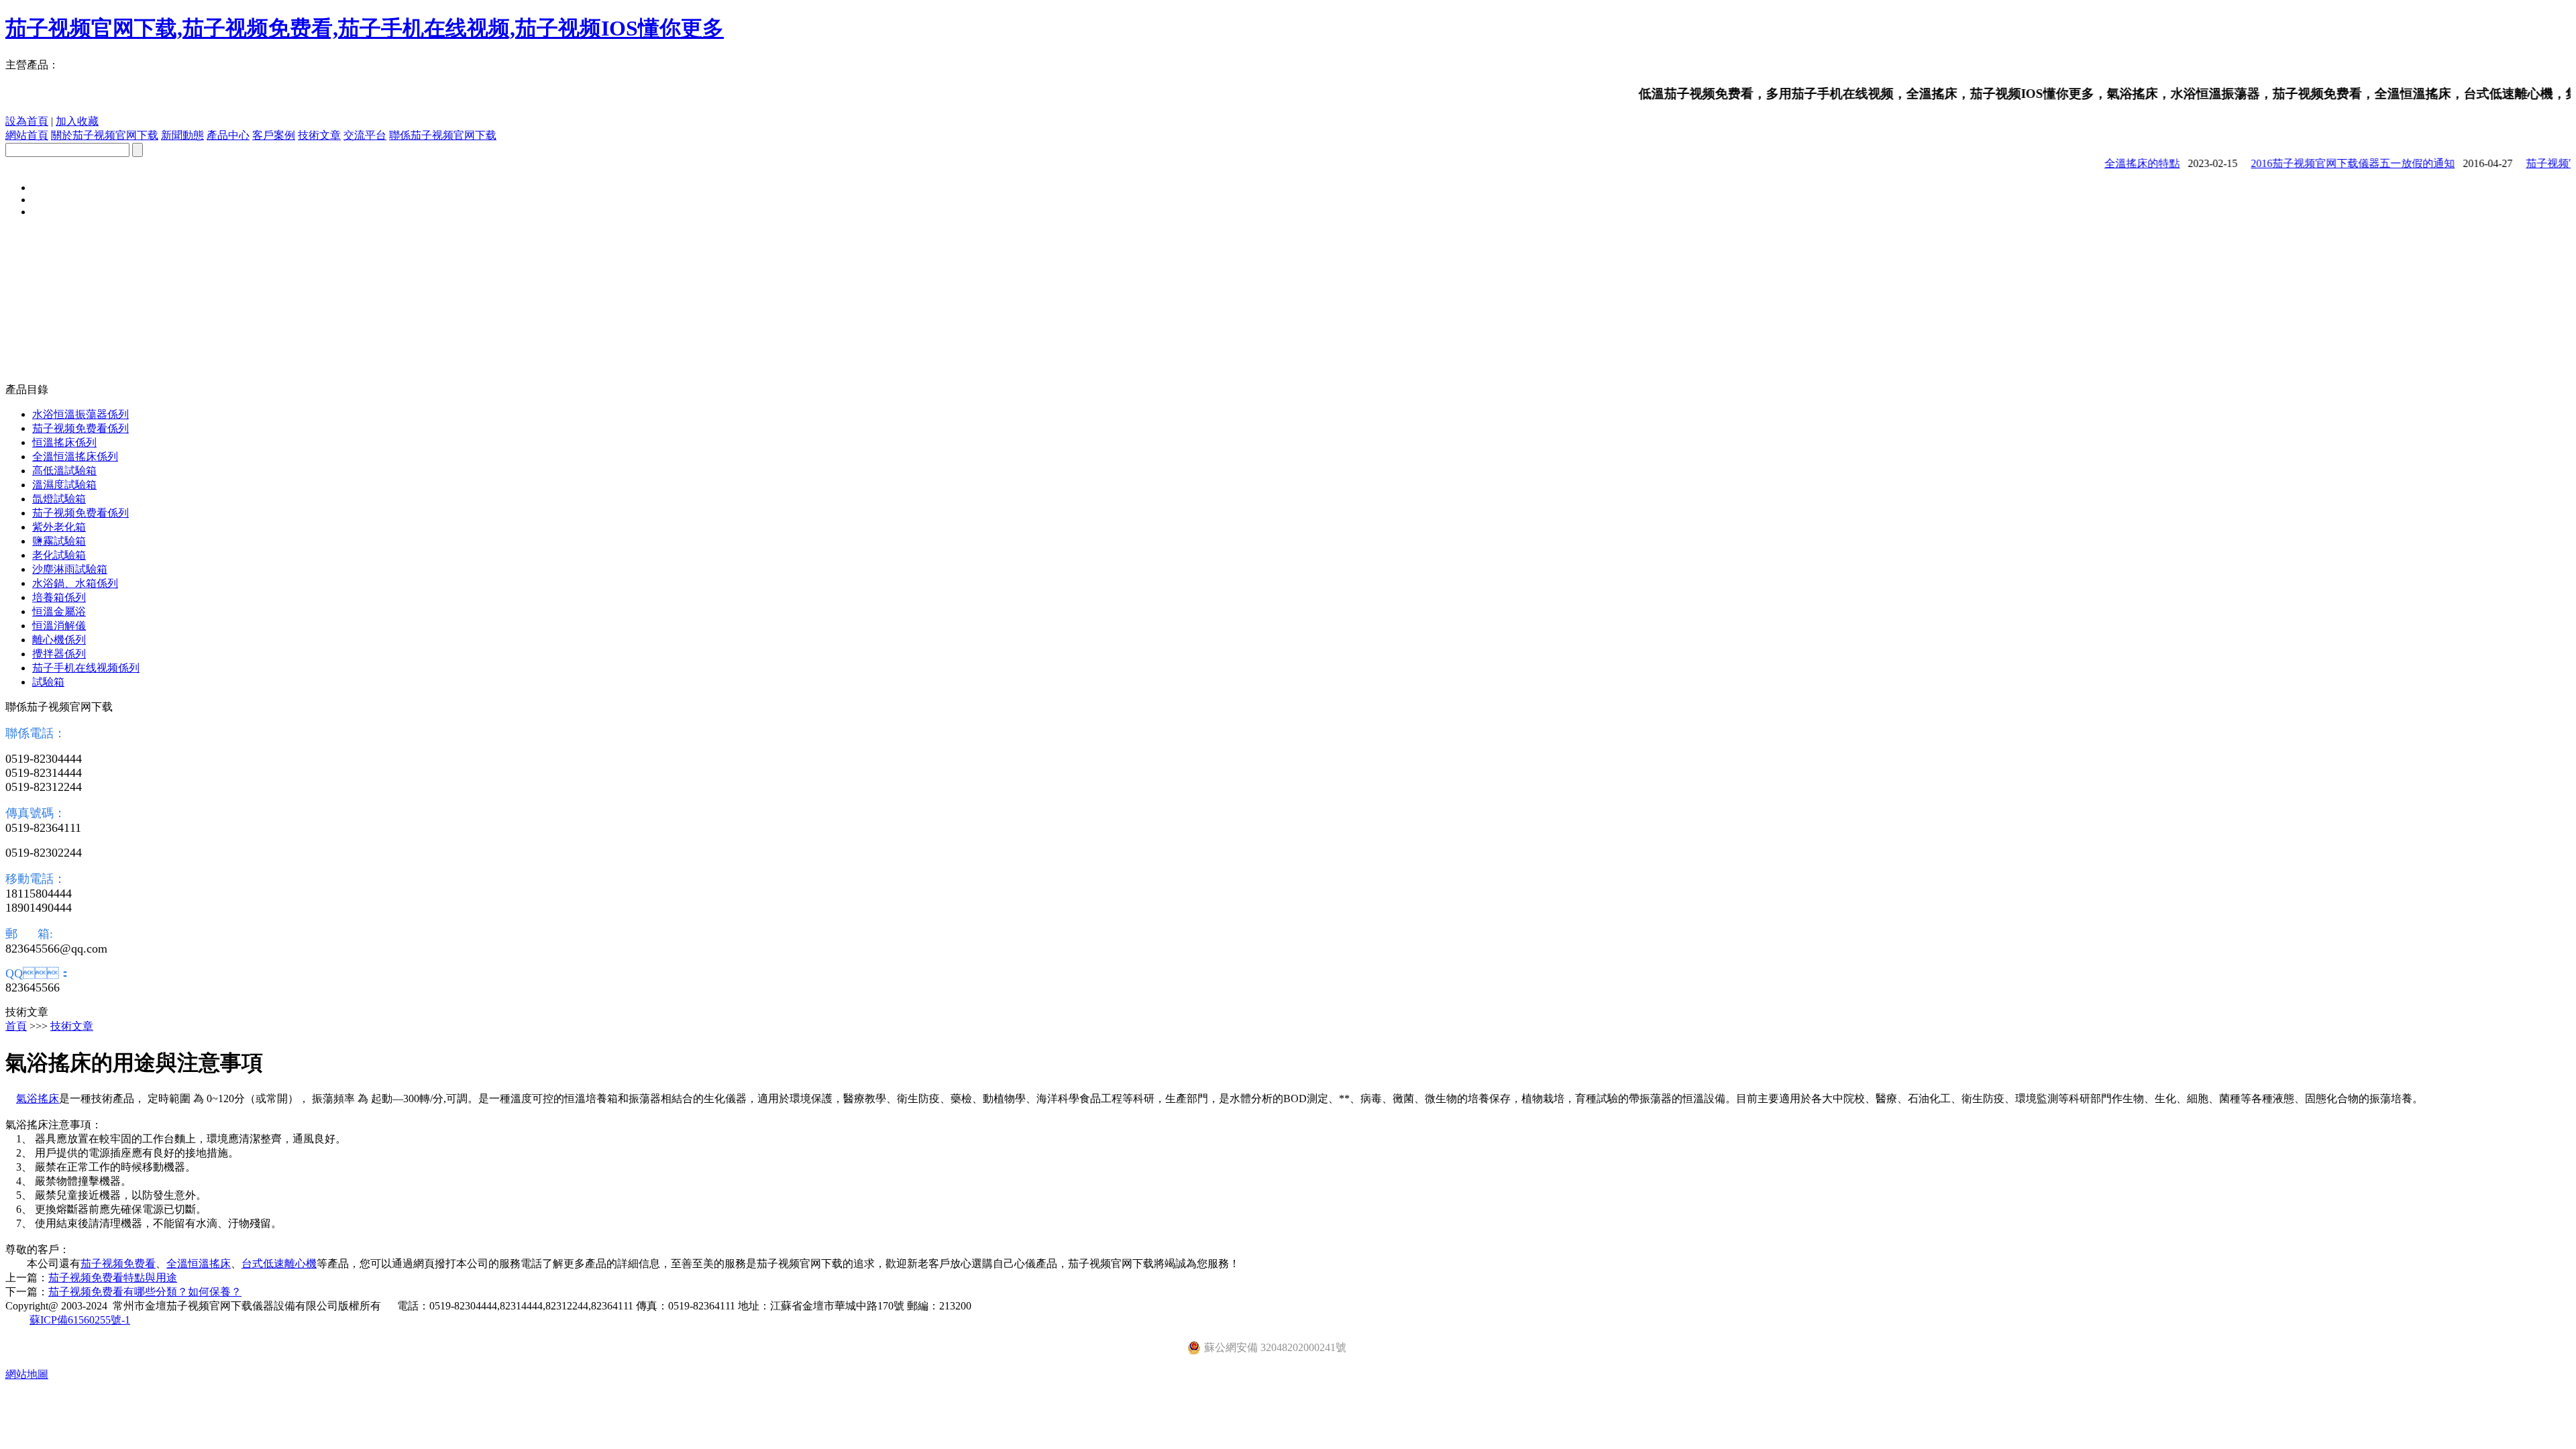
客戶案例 (274, 135)
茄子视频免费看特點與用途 (113, 1278)
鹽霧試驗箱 (59, 541)
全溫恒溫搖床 (199, 1264)
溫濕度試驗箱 (64, 485)
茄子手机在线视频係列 (86, 668)
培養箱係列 (59, 597)
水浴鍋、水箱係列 (75, 583)
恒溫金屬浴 (59, 611)
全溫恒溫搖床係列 (75, 457)
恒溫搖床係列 (64, 442)
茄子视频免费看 (118, 1264)
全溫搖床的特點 (2116, 163)
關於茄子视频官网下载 (105, 135)
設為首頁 (27, 121)
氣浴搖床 (38, 1098)
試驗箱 (48, 682)
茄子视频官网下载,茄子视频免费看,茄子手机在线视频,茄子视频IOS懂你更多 (365, 28)
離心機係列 (59, 640)
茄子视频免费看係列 (80, 428)
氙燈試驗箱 (59, 499)
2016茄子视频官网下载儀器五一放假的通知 (2326, 163)
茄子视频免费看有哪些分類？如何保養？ (145, 1292)
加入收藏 (77, 121)
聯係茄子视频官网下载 (443, 135)
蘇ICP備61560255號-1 (80, 1320)
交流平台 (365, 135)
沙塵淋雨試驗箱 (70, 569)
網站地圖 (27, 1374)
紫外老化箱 (59, 527)
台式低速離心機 (279, 1264)
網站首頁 (27, 135)
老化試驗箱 (59, 555)
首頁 (16, 1026)
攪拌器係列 (59, 654)
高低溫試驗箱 (64, 471)
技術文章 (319, 135)
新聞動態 (182, 135)
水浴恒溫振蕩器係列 (80, 414)
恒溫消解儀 (59, 626)
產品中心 (228, 135)
